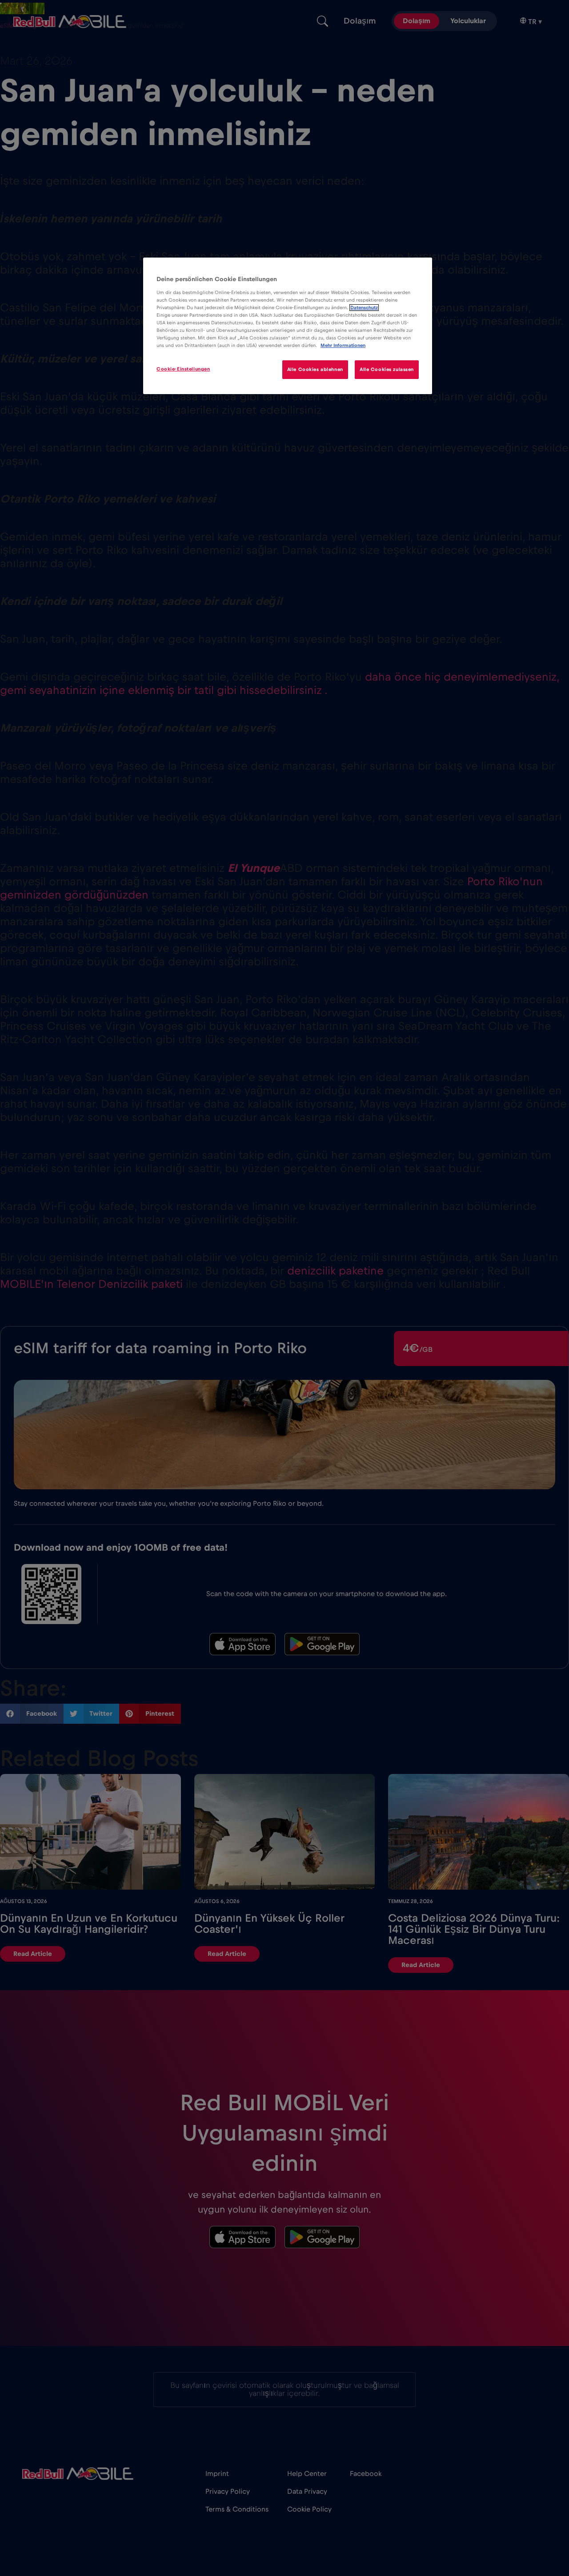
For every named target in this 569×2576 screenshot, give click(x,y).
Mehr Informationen (343, 345)
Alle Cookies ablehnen (315, 369)
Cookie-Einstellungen (183, 369)
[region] (288, 326)
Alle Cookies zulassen (387, 369)
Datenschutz (364, 308)
